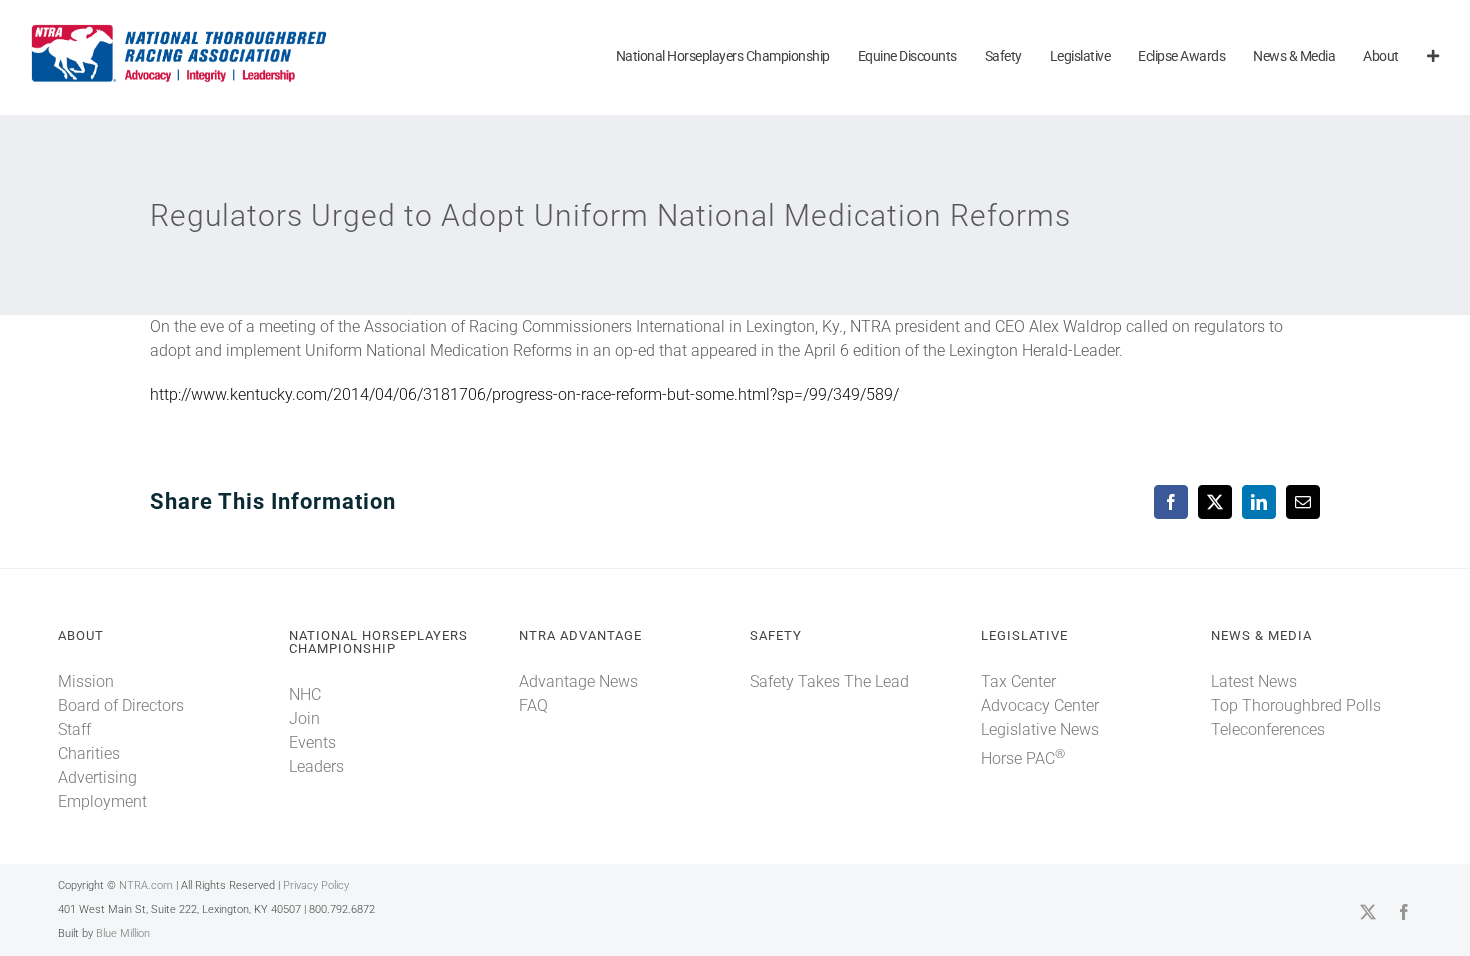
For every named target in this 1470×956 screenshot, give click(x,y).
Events (312, 742)
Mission (86, 681)
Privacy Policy (316, 885)
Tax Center (1018, 681)
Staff (74, 729)
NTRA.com (146, 885)
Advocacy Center (1040, 705)
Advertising (97, 777)
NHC (305, 694)
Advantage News (578, 681)
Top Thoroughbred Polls (1296, 705)
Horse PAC (1023, 758)
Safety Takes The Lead (829, 681)
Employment (102, 801)
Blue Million (123, 933)
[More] (1433, 57)
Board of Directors (121, 705)
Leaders (316, 766)
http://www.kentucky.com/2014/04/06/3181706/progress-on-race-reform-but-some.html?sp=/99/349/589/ (524, 394)
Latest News (1254, 681)
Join (304, 718)
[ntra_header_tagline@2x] (180, 29)
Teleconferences (1268, 729)
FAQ (533, 705)
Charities (89, 753)
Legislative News (1040, 729)
